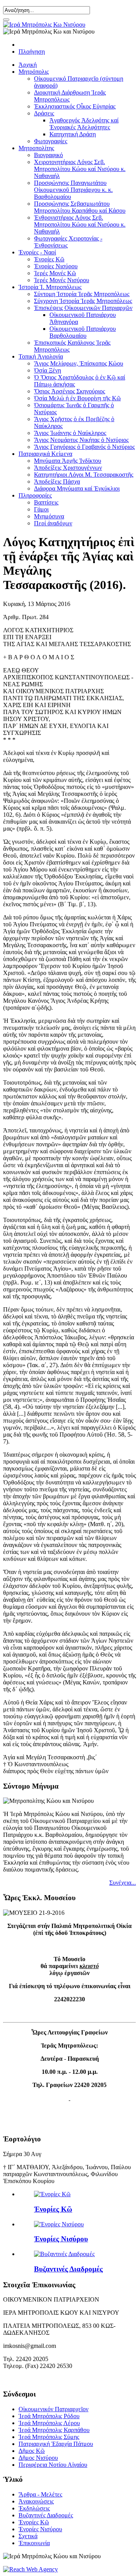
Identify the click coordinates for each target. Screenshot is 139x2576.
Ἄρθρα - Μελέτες (40, 2494)
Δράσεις (44, 113)
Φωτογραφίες (51, 141)
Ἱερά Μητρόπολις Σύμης (49, 2437)
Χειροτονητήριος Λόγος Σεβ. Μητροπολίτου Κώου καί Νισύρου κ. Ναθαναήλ (80, 169)
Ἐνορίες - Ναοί (37, 252)
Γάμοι (41, 509)
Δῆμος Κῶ (32, 2451)
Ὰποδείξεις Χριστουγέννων (68, 468)
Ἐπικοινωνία (34, 2543)
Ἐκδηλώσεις (34, 2508)
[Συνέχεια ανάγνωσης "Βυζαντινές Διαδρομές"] (64, 2254)
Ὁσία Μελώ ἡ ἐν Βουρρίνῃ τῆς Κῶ (77, 398)
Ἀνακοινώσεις (36, 2501)
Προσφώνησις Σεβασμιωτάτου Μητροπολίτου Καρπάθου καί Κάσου (80, 207)
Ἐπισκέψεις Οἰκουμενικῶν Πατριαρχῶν (83, 308)
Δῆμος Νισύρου (38, 2458)
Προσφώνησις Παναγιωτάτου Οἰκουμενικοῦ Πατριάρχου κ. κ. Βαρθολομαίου (73, 190)
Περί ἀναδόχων (53, 523)
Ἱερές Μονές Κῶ (55, 273)
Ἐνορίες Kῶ (49, 259)
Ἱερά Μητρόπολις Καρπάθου (54, 2430)
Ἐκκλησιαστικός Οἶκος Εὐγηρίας (75, 106)
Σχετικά (28, 2536)
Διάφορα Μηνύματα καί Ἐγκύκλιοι (77, 488)
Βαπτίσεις (46, 502)
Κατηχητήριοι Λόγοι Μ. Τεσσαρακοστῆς (84, 475)
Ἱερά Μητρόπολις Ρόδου (49, 2416)
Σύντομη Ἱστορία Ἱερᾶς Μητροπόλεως (82, 294)
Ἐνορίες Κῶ (53, 2209)
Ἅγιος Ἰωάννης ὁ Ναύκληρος (70, 433)
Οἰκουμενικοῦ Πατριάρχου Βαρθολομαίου (83, 332)
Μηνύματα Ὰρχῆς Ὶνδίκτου (68, 461)
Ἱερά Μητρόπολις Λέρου (49, 2423)
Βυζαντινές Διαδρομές (68, 2269)
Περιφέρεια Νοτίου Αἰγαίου (53, 2465)
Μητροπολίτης (36, 148)
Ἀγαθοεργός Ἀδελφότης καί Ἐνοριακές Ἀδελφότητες (84, 124)
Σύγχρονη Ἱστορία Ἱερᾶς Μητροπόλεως (83, 301)
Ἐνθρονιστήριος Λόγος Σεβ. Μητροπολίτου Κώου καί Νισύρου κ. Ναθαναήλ (80, 224)
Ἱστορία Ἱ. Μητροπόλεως (50, 287)
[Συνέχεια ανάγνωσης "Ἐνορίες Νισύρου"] (59, 2224)
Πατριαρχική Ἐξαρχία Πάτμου (56, 2444)
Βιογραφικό (48, 155)
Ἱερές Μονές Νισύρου (62, 280)
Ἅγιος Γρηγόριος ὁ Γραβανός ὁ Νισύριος (84, 447)
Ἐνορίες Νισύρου (56, 266)
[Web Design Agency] (31, 2569)
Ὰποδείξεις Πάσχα (57, 482)
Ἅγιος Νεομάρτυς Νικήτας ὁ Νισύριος (81, 440)
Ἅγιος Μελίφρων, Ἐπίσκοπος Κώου (79, 363)
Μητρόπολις (34, 72)
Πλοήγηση (32, 52)
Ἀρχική (28, 65)
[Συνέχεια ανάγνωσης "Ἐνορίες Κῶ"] (52, 2194)
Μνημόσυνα (49, 516)
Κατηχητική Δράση (73, 134)
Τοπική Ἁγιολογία (41, 356)
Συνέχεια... (123, 1883)
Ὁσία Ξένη (47, 370)
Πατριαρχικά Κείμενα (45, 454)
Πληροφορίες (35, 495)
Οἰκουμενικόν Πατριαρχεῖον (53, 2409)
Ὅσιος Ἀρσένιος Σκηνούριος (69, 391)
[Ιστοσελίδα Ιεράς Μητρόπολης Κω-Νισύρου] (44, 25)
